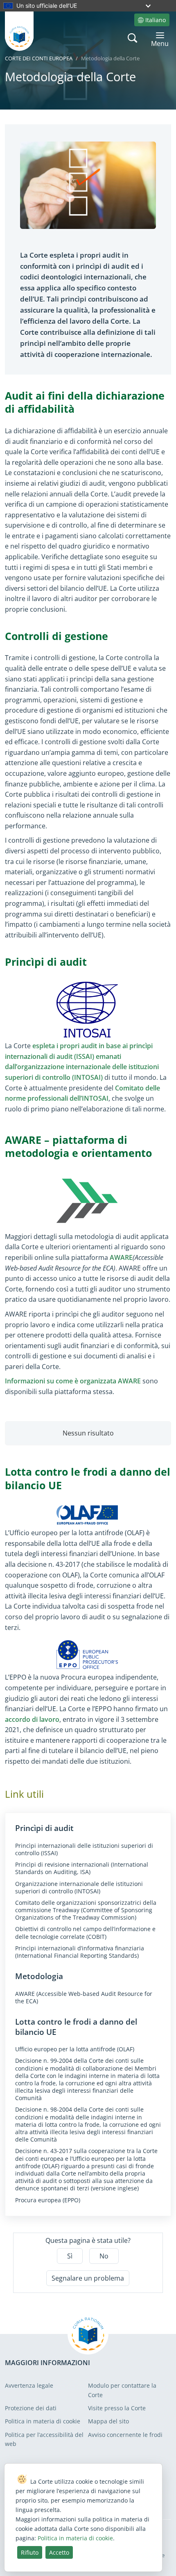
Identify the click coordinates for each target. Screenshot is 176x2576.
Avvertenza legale (29, 2385)
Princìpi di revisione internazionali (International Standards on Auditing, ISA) (82, 1868)
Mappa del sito (108, 2421)
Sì (70, 2256)
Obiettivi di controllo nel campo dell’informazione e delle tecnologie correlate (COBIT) (85, 1933)
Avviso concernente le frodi (125, 2435)
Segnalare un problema (88, 2278)
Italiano (156, 20)
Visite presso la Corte (117, 2408)
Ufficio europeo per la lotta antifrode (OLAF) (75, 2049)
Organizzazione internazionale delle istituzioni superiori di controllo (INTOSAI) (79, 1888)
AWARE (121, 1257)
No (104, 2256)
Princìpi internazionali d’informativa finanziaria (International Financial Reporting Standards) (80, 1952)
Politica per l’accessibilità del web (44, 2439)
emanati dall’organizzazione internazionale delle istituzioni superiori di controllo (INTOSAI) (82, 1067)
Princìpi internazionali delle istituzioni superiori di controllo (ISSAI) (84, 1849)
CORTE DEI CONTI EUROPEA (39, 58)
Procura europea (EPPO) (48, 2200)
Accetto (59, 2552)
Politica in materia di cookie (43, 2421)
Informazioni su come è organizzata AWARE (73, 1381)
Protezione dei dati (31, 2408)
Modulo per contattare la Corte (122, 2390)
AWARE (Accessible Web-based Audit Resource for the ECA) (84, 1998)
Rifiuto (30, 2552)
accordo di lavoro (32, 1719)
